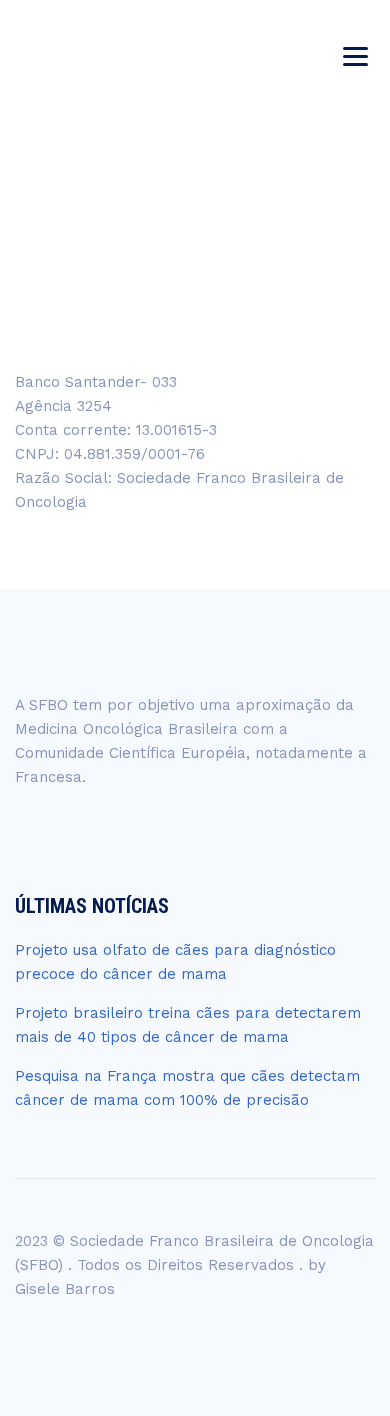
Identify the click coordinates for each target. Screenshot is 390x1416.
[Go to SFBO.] (154, 239)
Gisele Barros (65, 1289)
